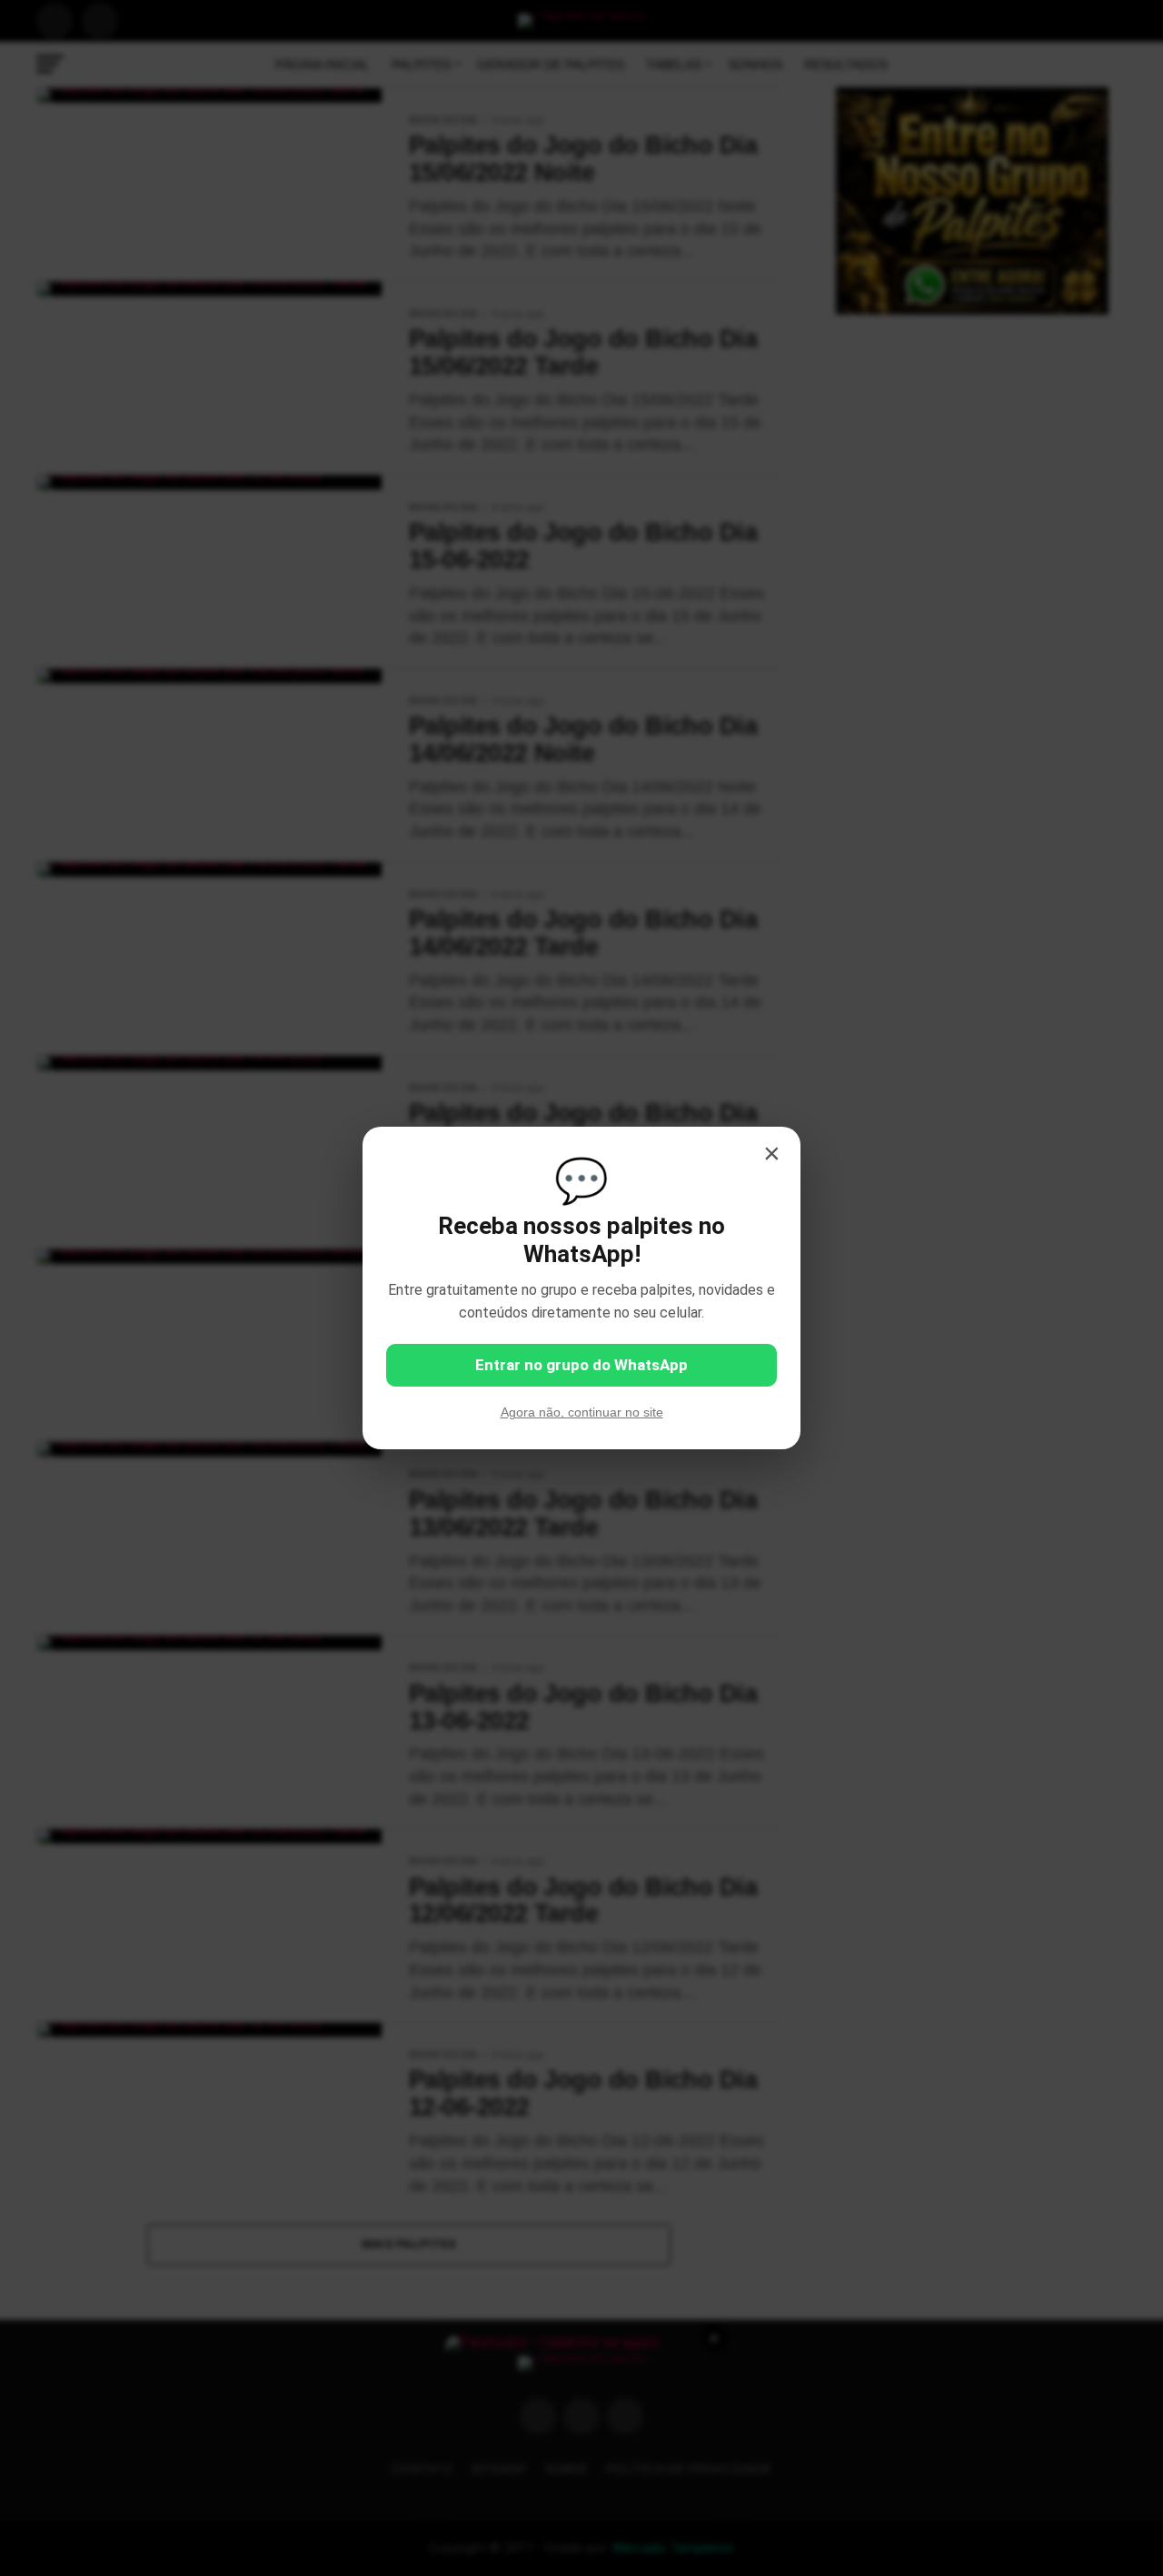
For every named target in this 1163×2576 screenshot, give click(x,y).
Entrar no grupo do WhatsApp (581, 1365)
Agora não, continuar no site (582, 1412)
